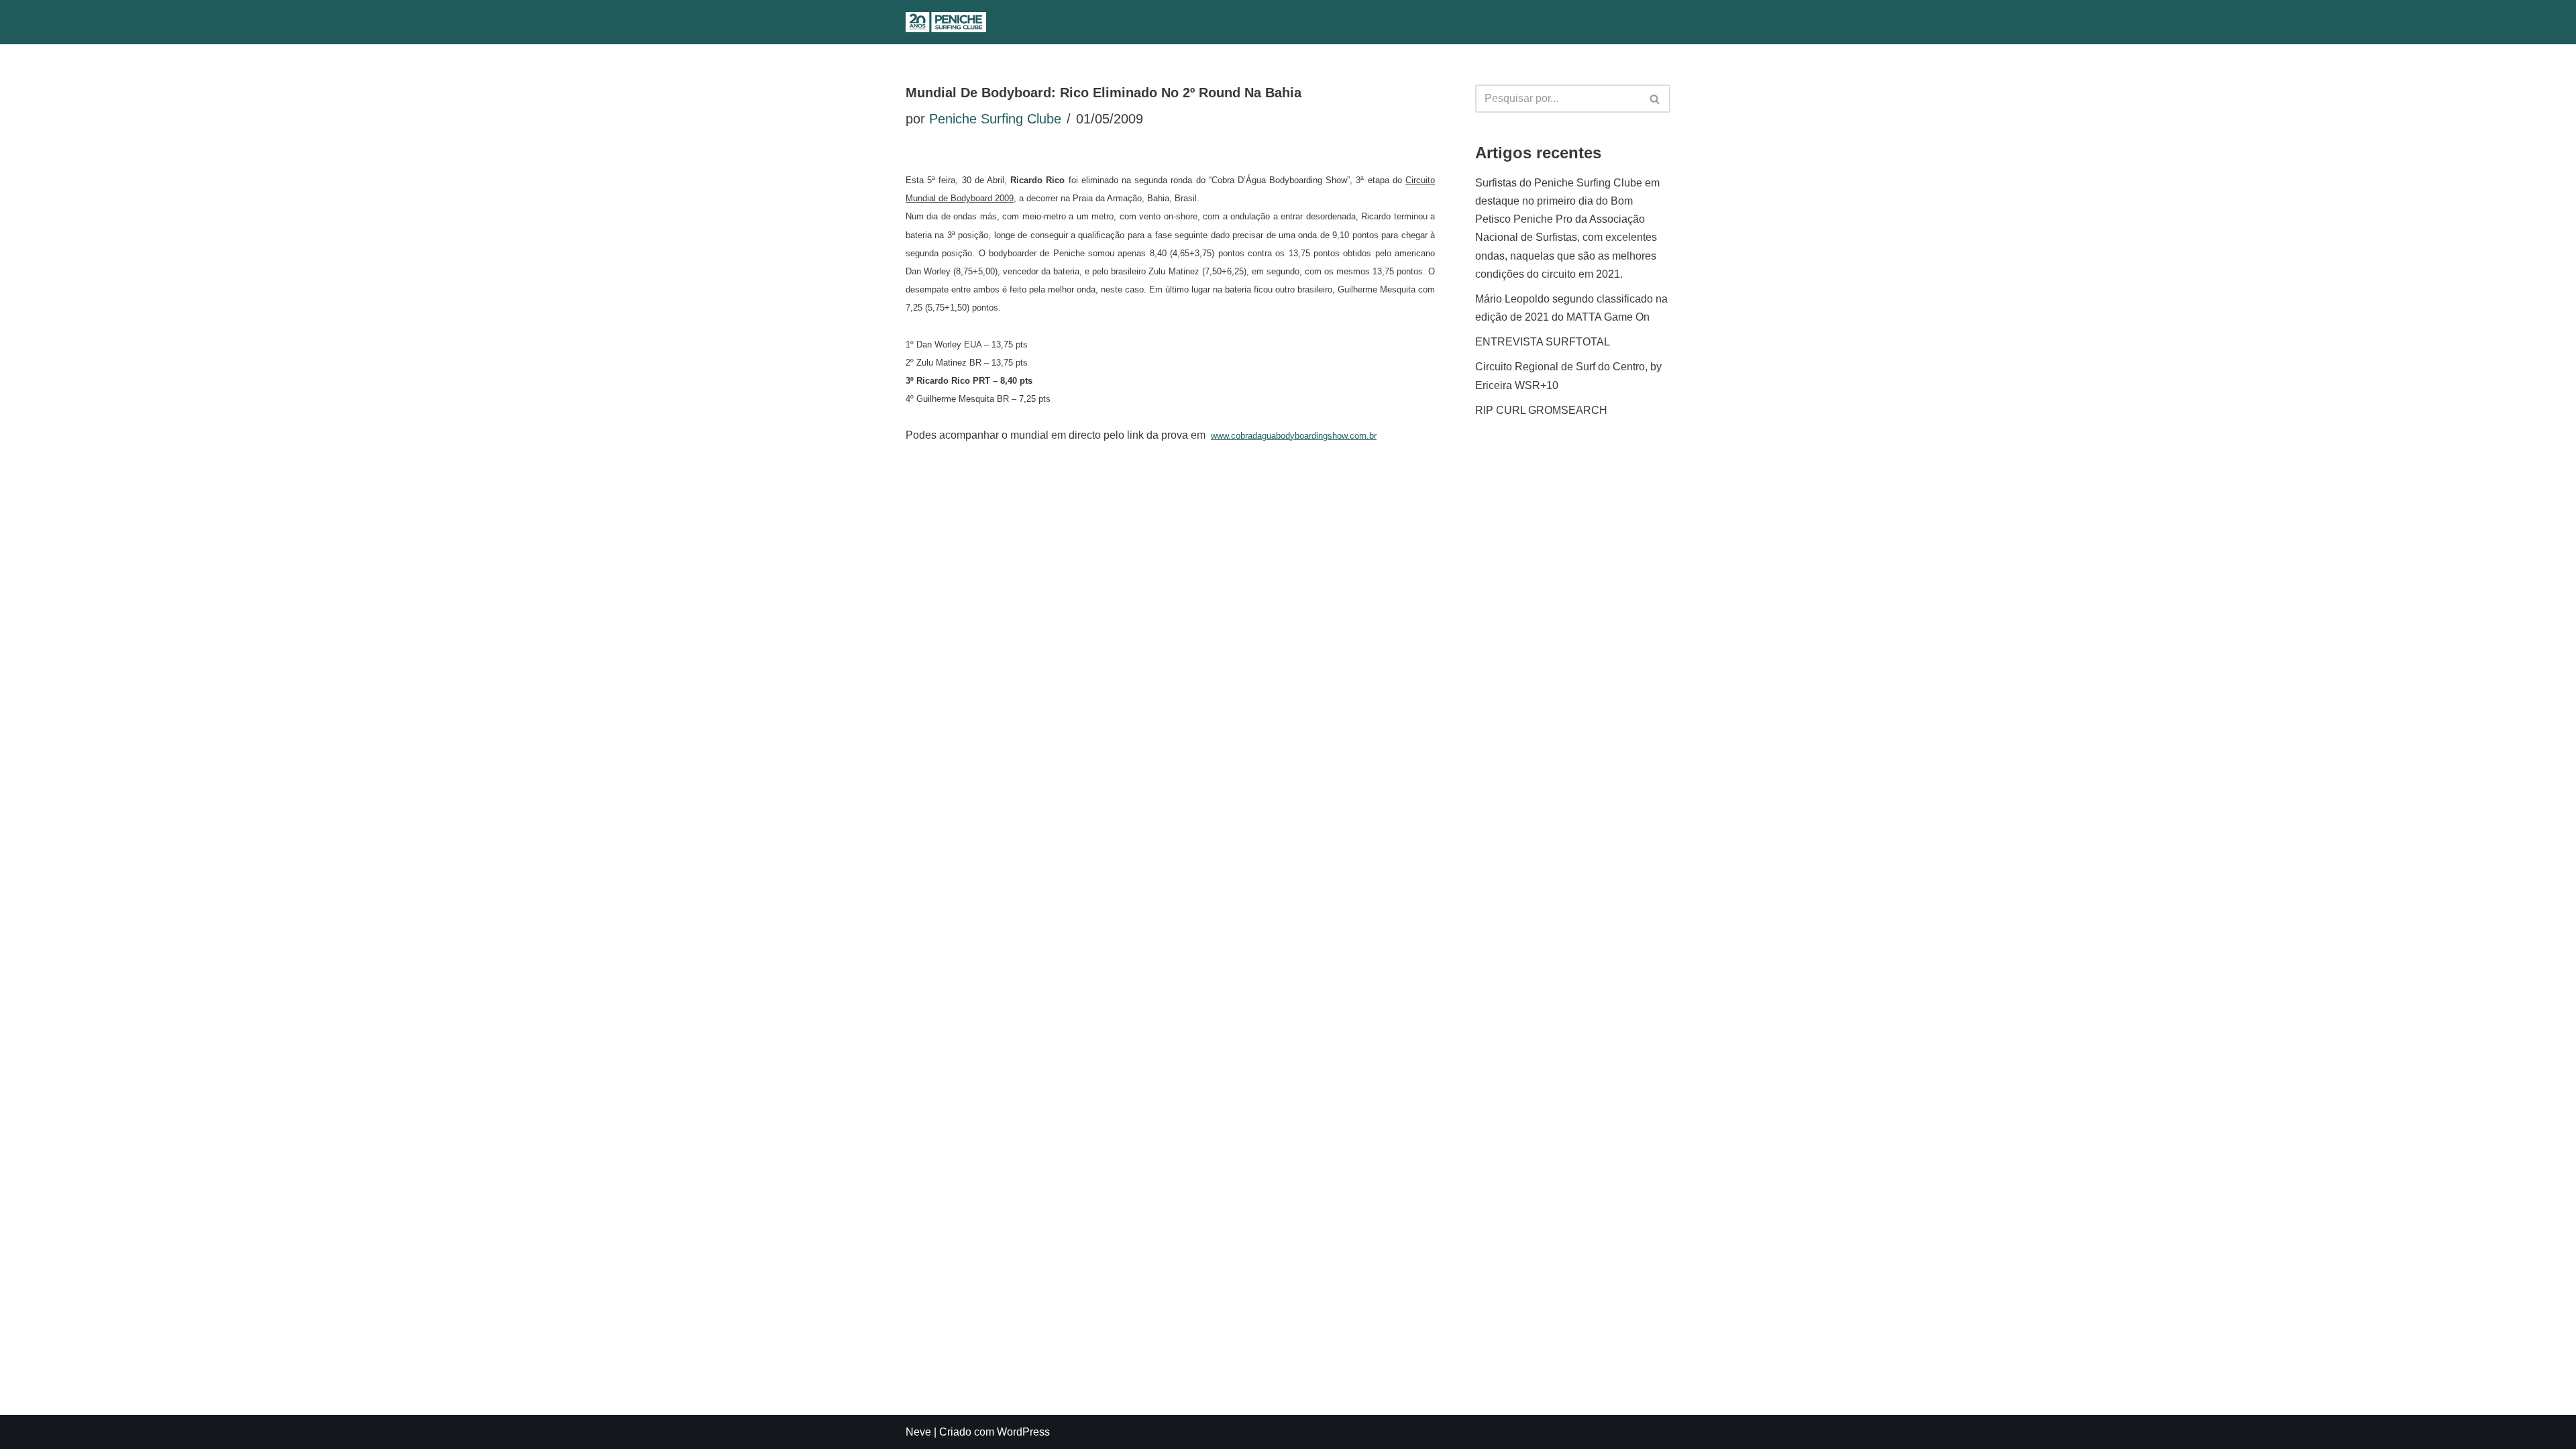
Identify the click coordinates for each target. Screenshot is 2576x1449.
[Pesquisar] (1272, 22)
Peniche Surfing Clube (995, 119)
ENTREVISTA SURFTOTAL (1543, 342)
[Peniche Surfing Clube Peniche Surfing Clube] (946, 22)
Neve (918, 1432)
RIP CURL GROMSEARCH (1541, 410)
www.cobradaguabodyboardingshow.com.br (1294, 436)
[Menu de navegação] (1300, 22)
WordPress (1023, 1432)
